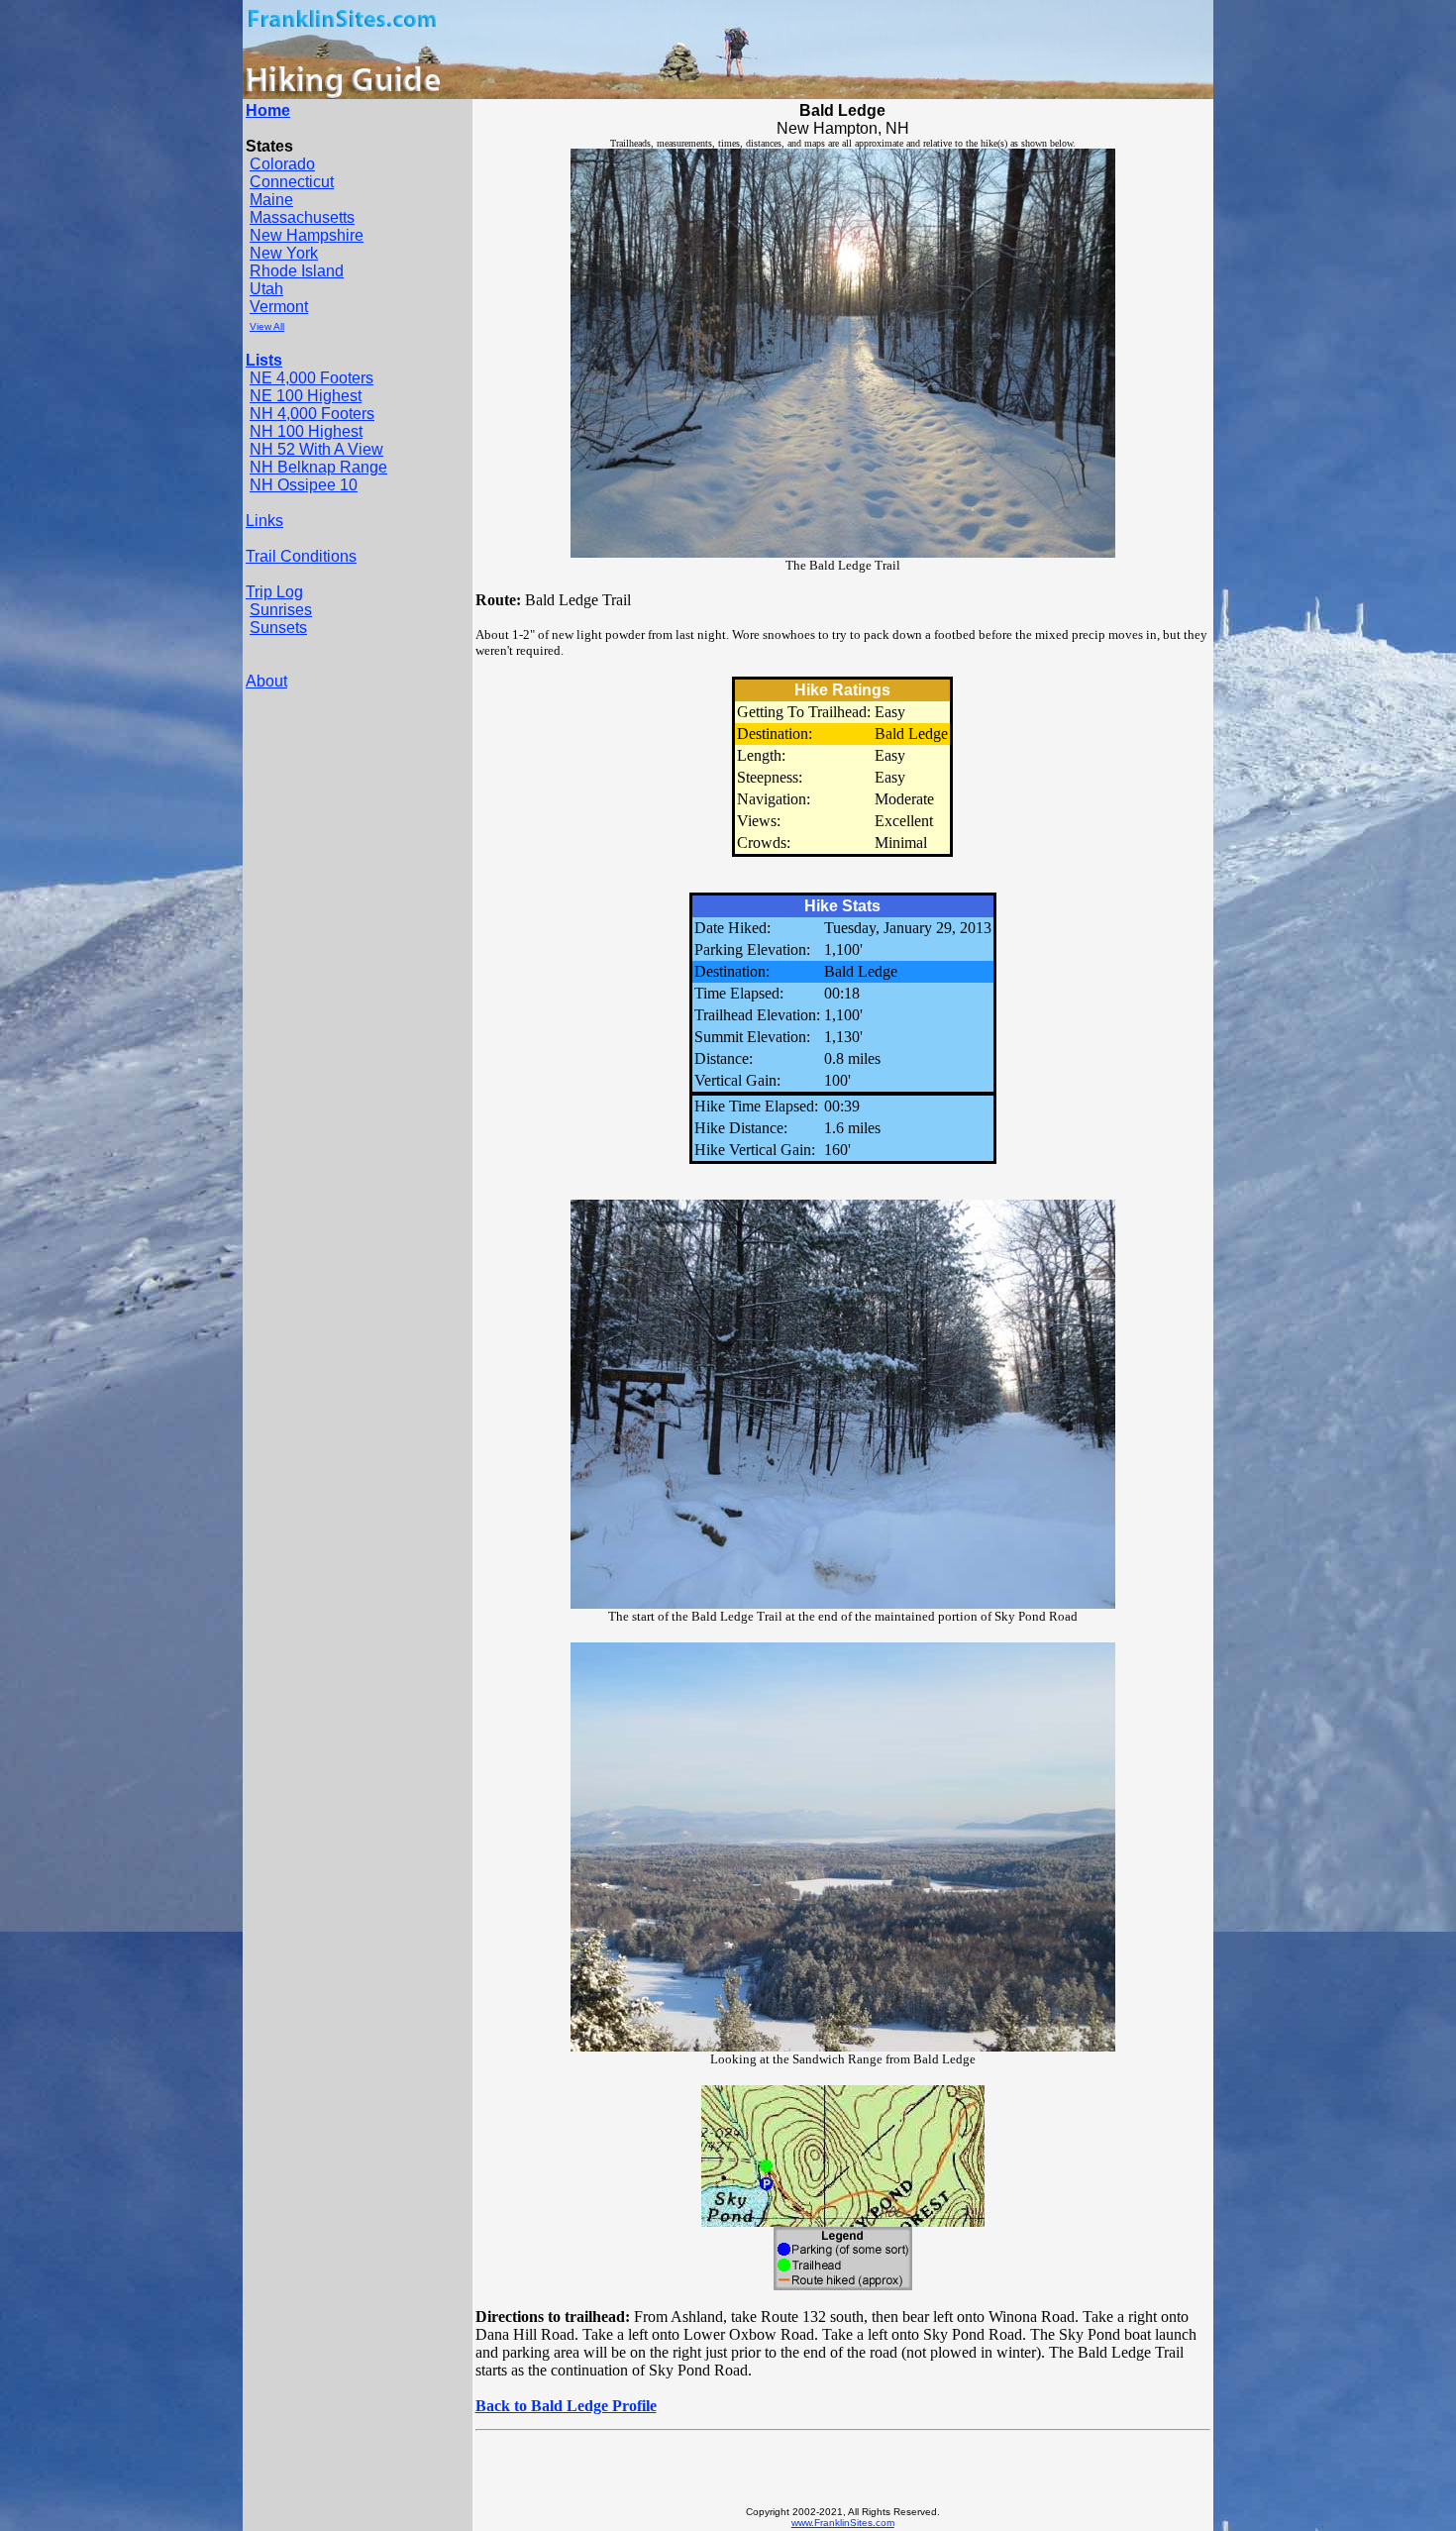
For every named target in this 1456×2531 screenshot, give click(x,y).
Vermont (279, 307)
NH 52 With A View (316, 449)
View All (267, 326)
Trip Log (274, 592)
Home (268, 110)
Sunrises (281, 610)
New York (284, 253)
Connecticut (292, 182)
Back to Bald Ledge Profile (566, 2406)
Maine (271, 200)
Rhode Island (297, 271)
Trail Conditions (301, 556)
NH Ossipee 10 (304, 485)
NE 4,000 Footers (312, 378)
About (266, 681)
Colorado (282, 164)
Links (264, 521)
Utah (266, 289)
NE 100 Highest (306, 396)
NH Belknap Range (318, 467)
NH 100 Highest (306, 431)
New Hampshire (307, 235)
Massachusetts (302, 217)
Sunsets (278, 628)
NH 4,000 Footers (312, 414)
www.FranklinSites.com (843, 2523)
